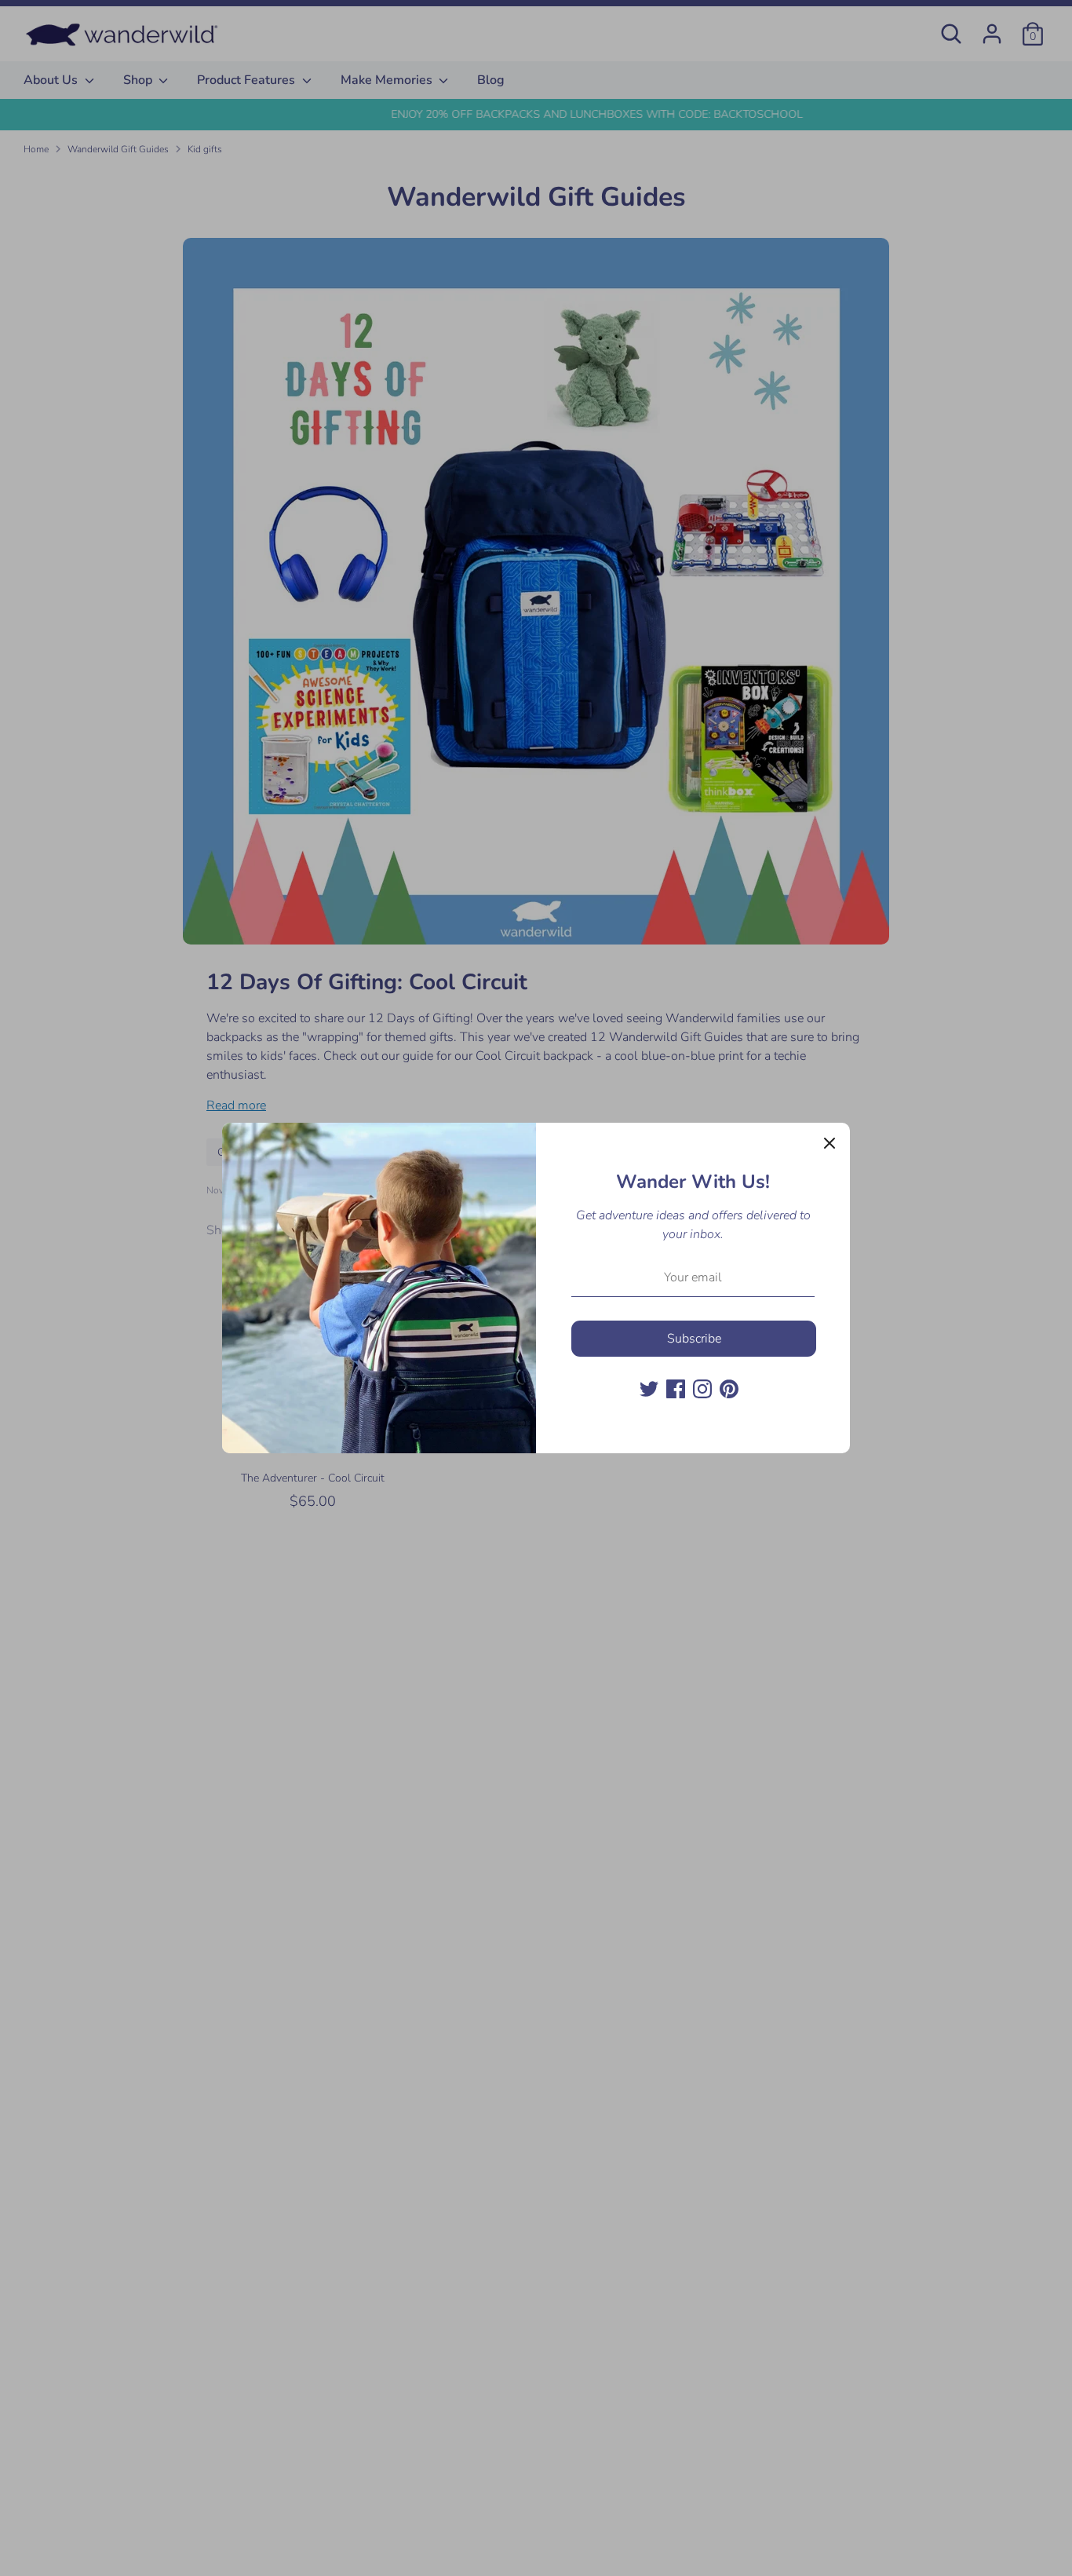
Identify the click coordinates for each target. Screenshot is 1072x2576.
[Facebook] (676, 1389)
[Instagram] (702, 1389)
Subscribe (694, 1339)
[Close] (830, 1143)
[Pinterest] (729, 1389)
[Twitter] (649, 1389)
